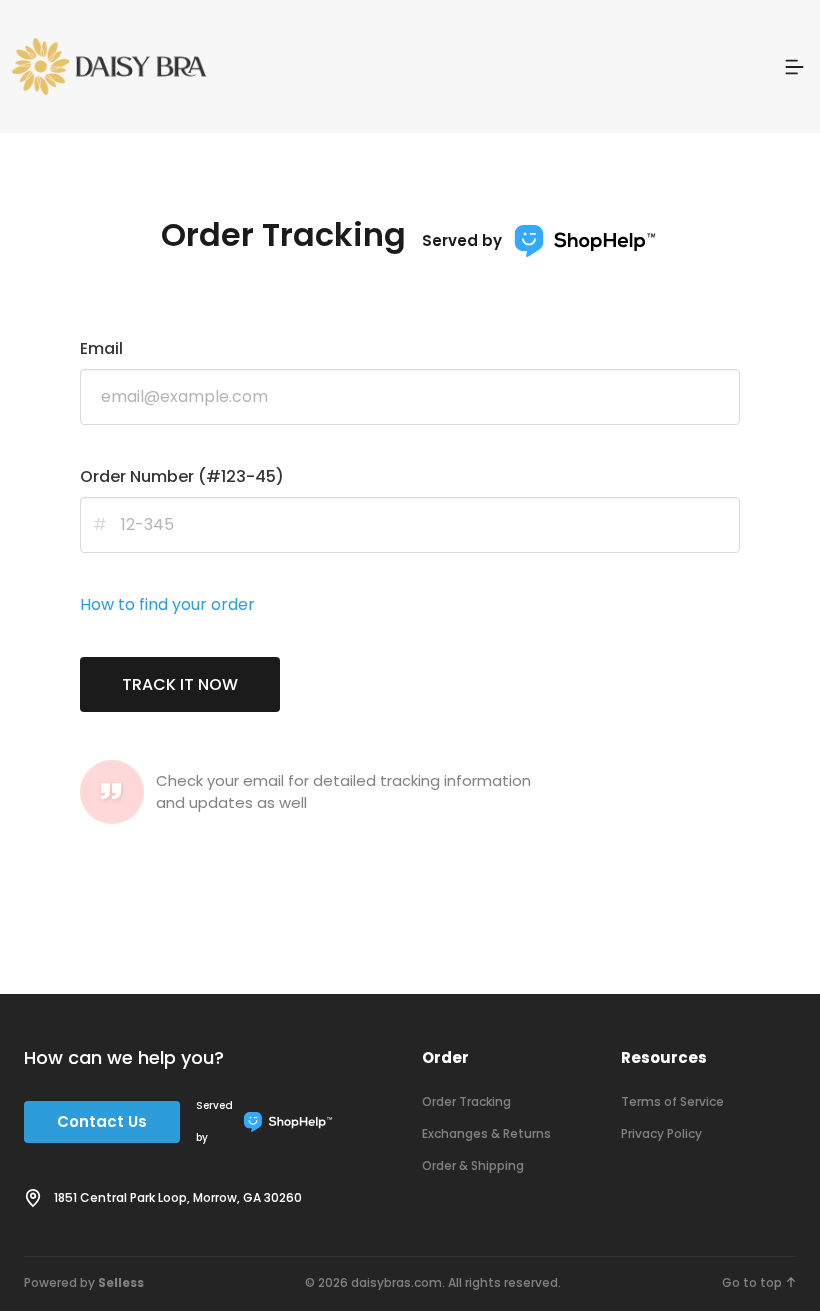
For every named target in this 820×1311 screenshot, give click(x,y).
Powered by (84, 1282)
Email (101, 348)
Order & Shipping (473, 1165)
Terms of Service (672, 1101)
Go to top (752, 1282)
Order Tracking (466, 1101)
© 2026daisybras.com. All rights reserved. (433, 1282)
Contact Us (102, 1121)
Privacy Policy (661, 1133)
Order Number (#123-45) (182, 476)
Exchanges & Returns (486, 1133)
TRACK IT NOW (180, 684)
